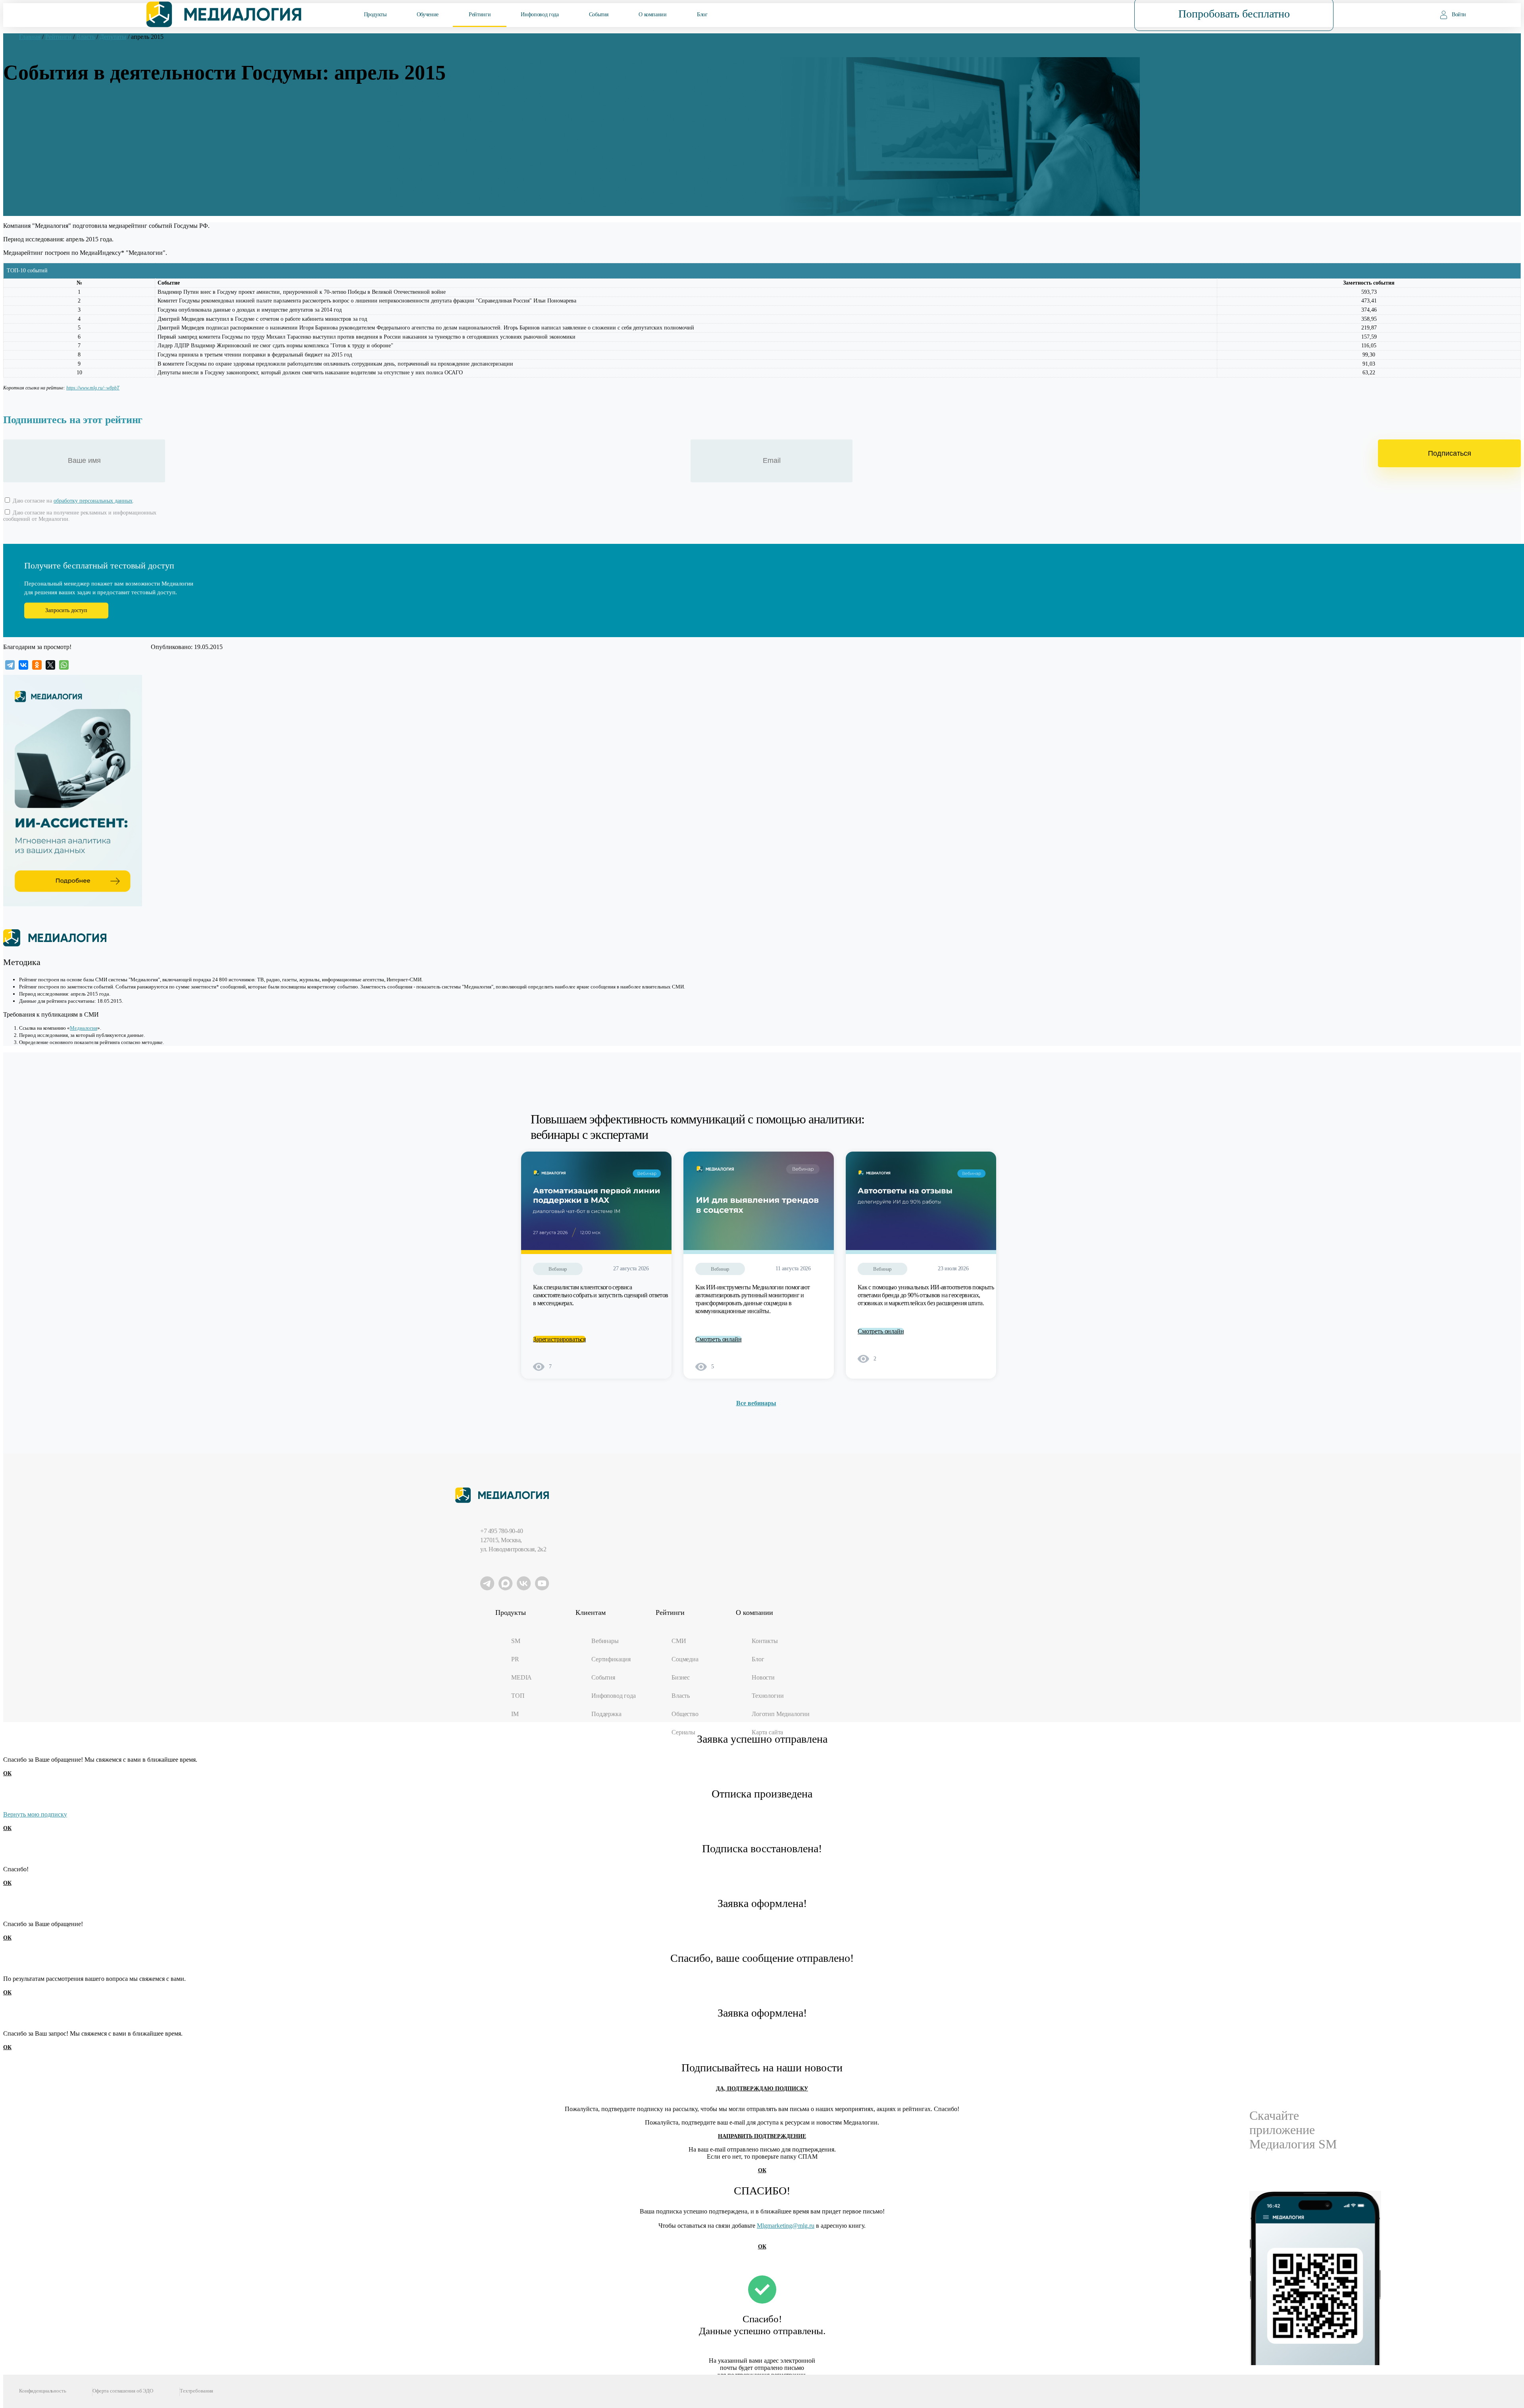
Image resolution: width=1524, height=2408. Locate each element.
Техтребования (196, 2391)
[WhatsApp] (64, 665)
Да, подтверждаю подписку (762, 2089)
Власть (681, 1696)
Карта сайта (767, 1732)
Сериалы (683, 1732)
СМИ (679, 1641)
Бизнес (681, 1677)
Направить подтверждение (762, 2136)
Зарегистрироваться (559, 1339)
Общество (685, 1714)
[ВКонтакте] (23, 665)
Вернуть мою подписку (35, 1814)
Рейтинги (480, 14)
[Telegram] (10, 665)
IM (515, 1714)
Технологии (768, 1696)
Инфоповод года (540, 14)
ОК (7, 1773)
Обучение (428, 14)
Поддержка (606, 1714)
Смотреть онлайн (719, 1339)
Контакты (765, 1641)
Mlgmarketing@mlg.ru (786, 2226)
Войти (1459, 14)
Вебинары (605, 1641)
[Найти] (1081, 14)
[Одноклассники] (37, 665)
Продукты (375, 14)
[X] (50, 665)
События (599, 14)
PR (515, 1659)
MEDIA (521, 1677)
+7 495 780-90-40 (501, 1531)
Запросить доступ (66, 610)
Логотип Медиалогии (781, 1714)
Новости (763, 1677)
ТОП (518, 1696)
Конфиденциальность (43, 2391)
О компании (652, 14)
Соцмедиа (685, 1659)
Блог (702, 14)
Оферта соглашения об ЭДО (123, 2391)
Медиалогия (84, 1028)
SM (516, 1641)
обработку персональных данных (93, 501)
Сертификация (611, 1659)
